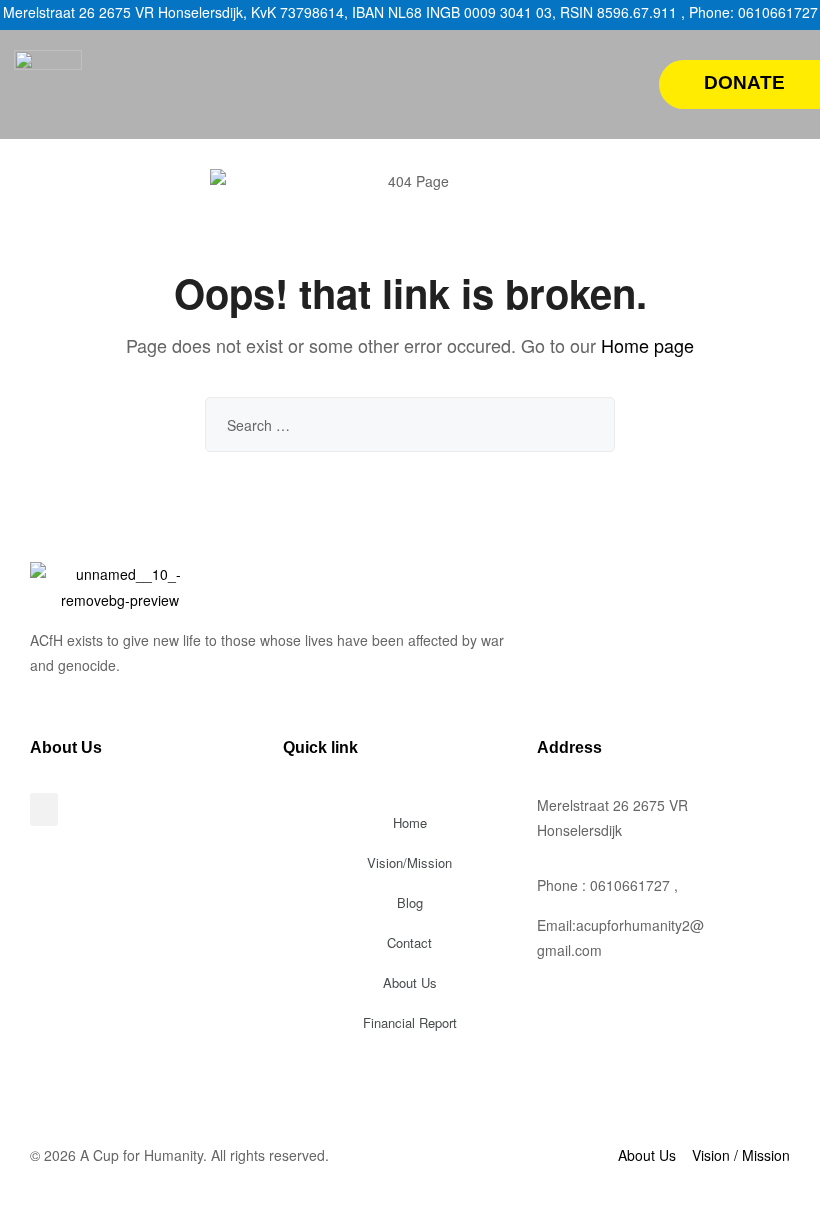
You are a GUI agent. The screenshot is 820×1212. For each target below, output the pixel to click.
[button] (623, 83)
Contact (409, 942)
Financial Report (410, 1022)
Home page (647, 345)
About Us (410, 982)
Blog (410, 902)
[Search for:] (410, 425)
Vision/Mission (409, 862)
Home (410, 822)
